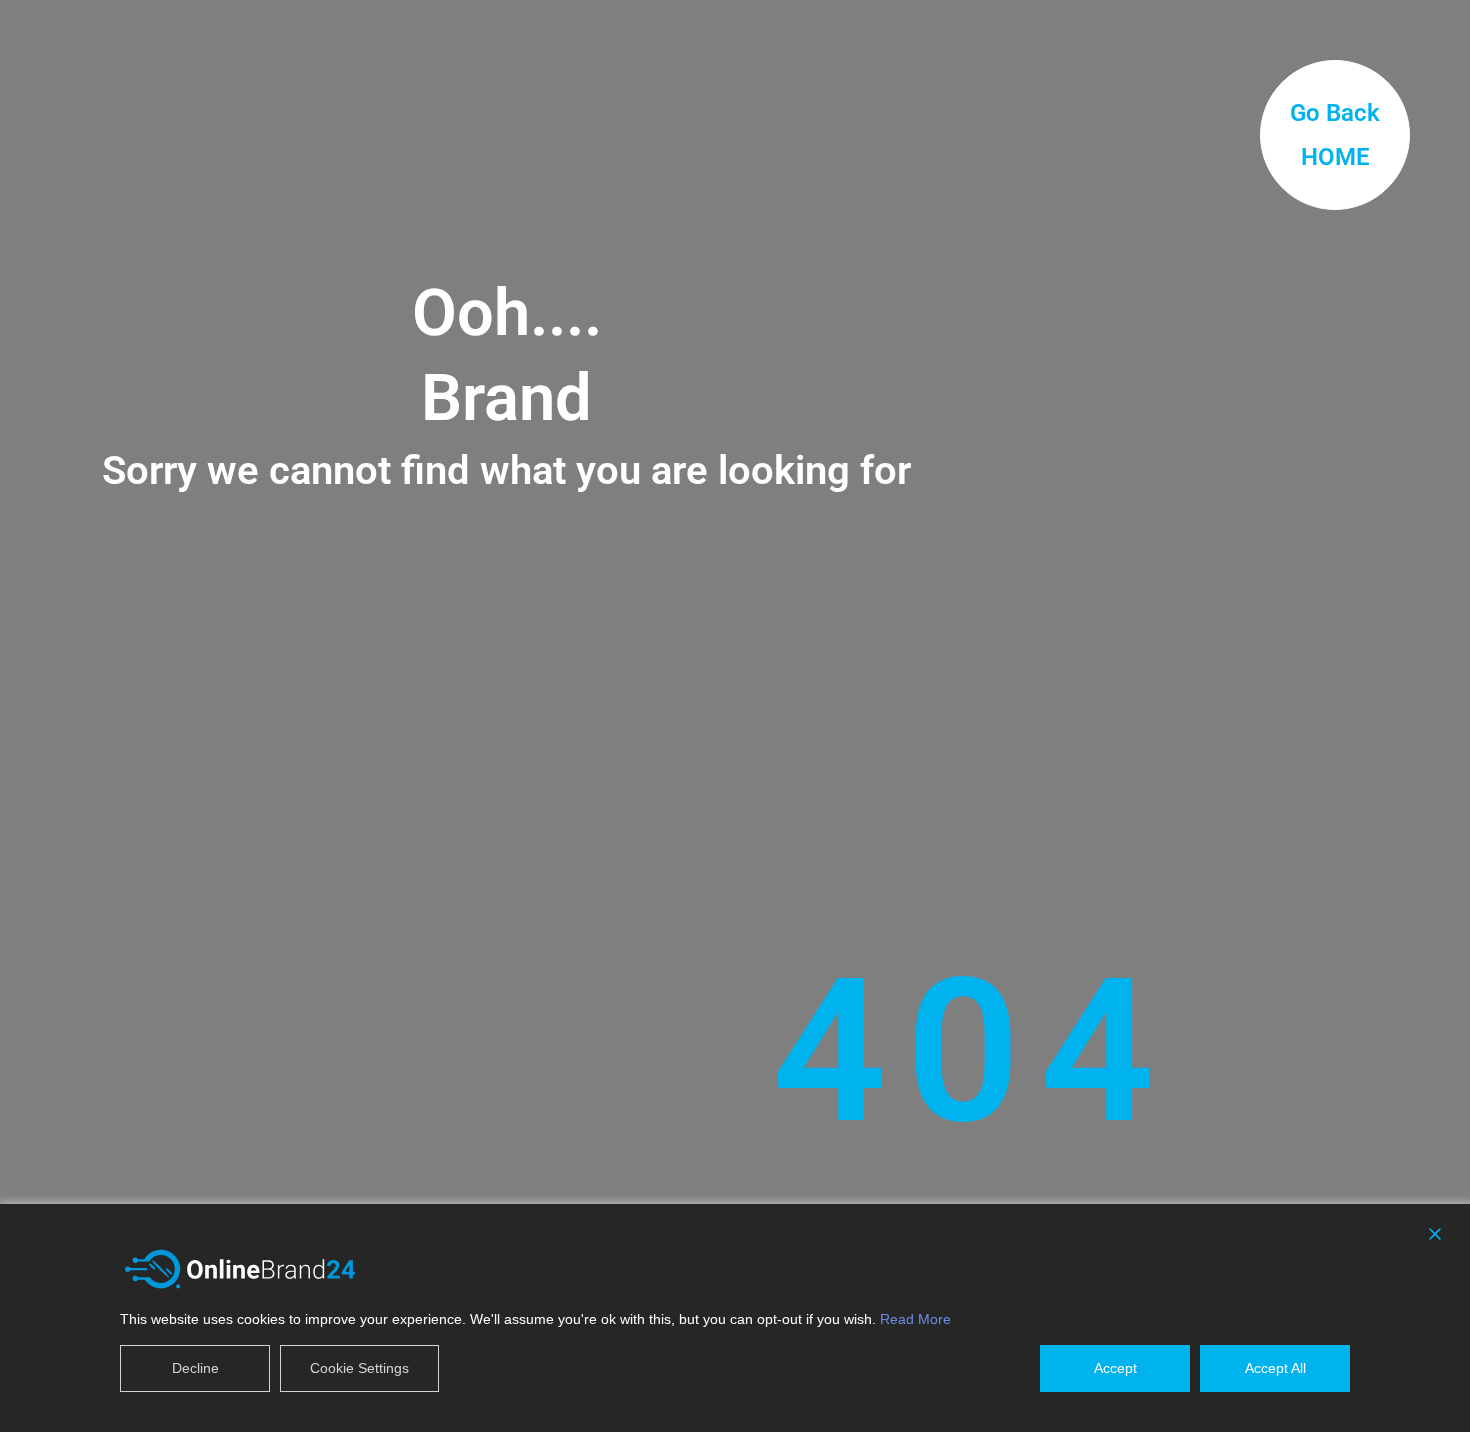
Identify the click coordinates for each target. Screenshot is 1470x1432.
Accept (1115, 1368)
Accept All (1275, 1368)
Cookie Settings (359, 1368)
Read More (915, 1319)
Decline (195, 1368)
